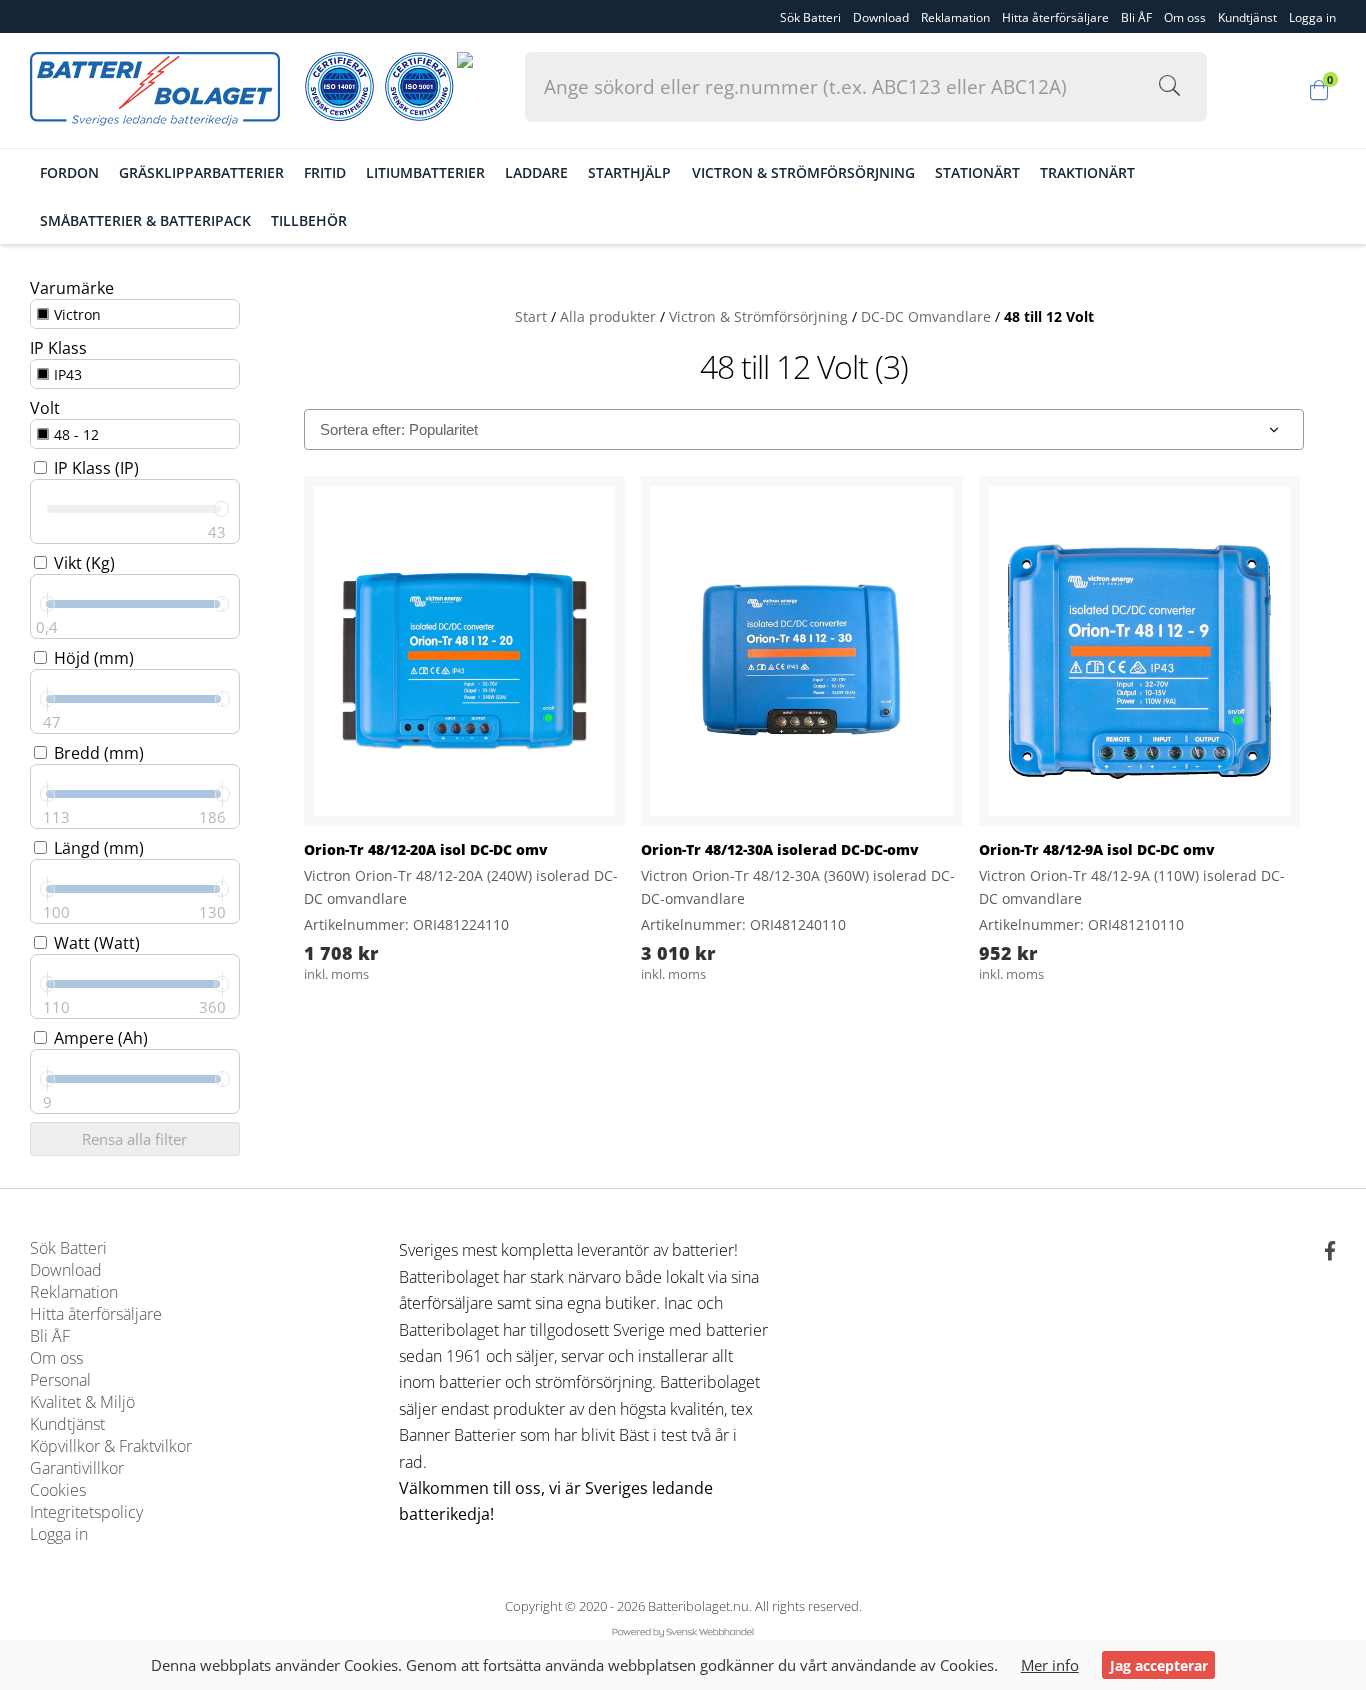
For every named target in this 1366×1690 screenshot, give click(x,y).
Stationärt (977, 173)
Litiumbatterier (425, 173)
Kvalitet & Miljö (82, 1402)
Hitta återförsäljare (1055, 17)
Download (881, 17)
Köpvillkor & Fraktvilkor (111, 1446)
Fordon (69, 173)
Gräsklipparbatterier (201, 173)
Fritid (325, 173)
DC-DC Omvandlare (926, 316)
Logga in (59, 1534)
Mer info (1050, 1665)
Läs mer (570, 794)
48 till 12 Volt (1049, 316)
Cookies (58, 1490)
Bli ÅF (1136, 17)
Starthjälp (629, 173)
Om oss (1185, 17)
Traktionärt (1087, 173)
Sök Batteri (810, 17)
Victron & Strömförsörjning (803, 173)
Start (531, 316)
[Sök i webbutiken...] (1161, 87)
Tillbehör (309, 220)
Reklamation (955, 17)
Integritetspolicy (86, 1512)
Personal (60, 1380)
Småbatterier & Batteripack (145, 220)
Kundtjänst (1247, 17)
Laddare (536, 173)
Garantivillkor (77, 1468)
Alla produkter (608, 316)
